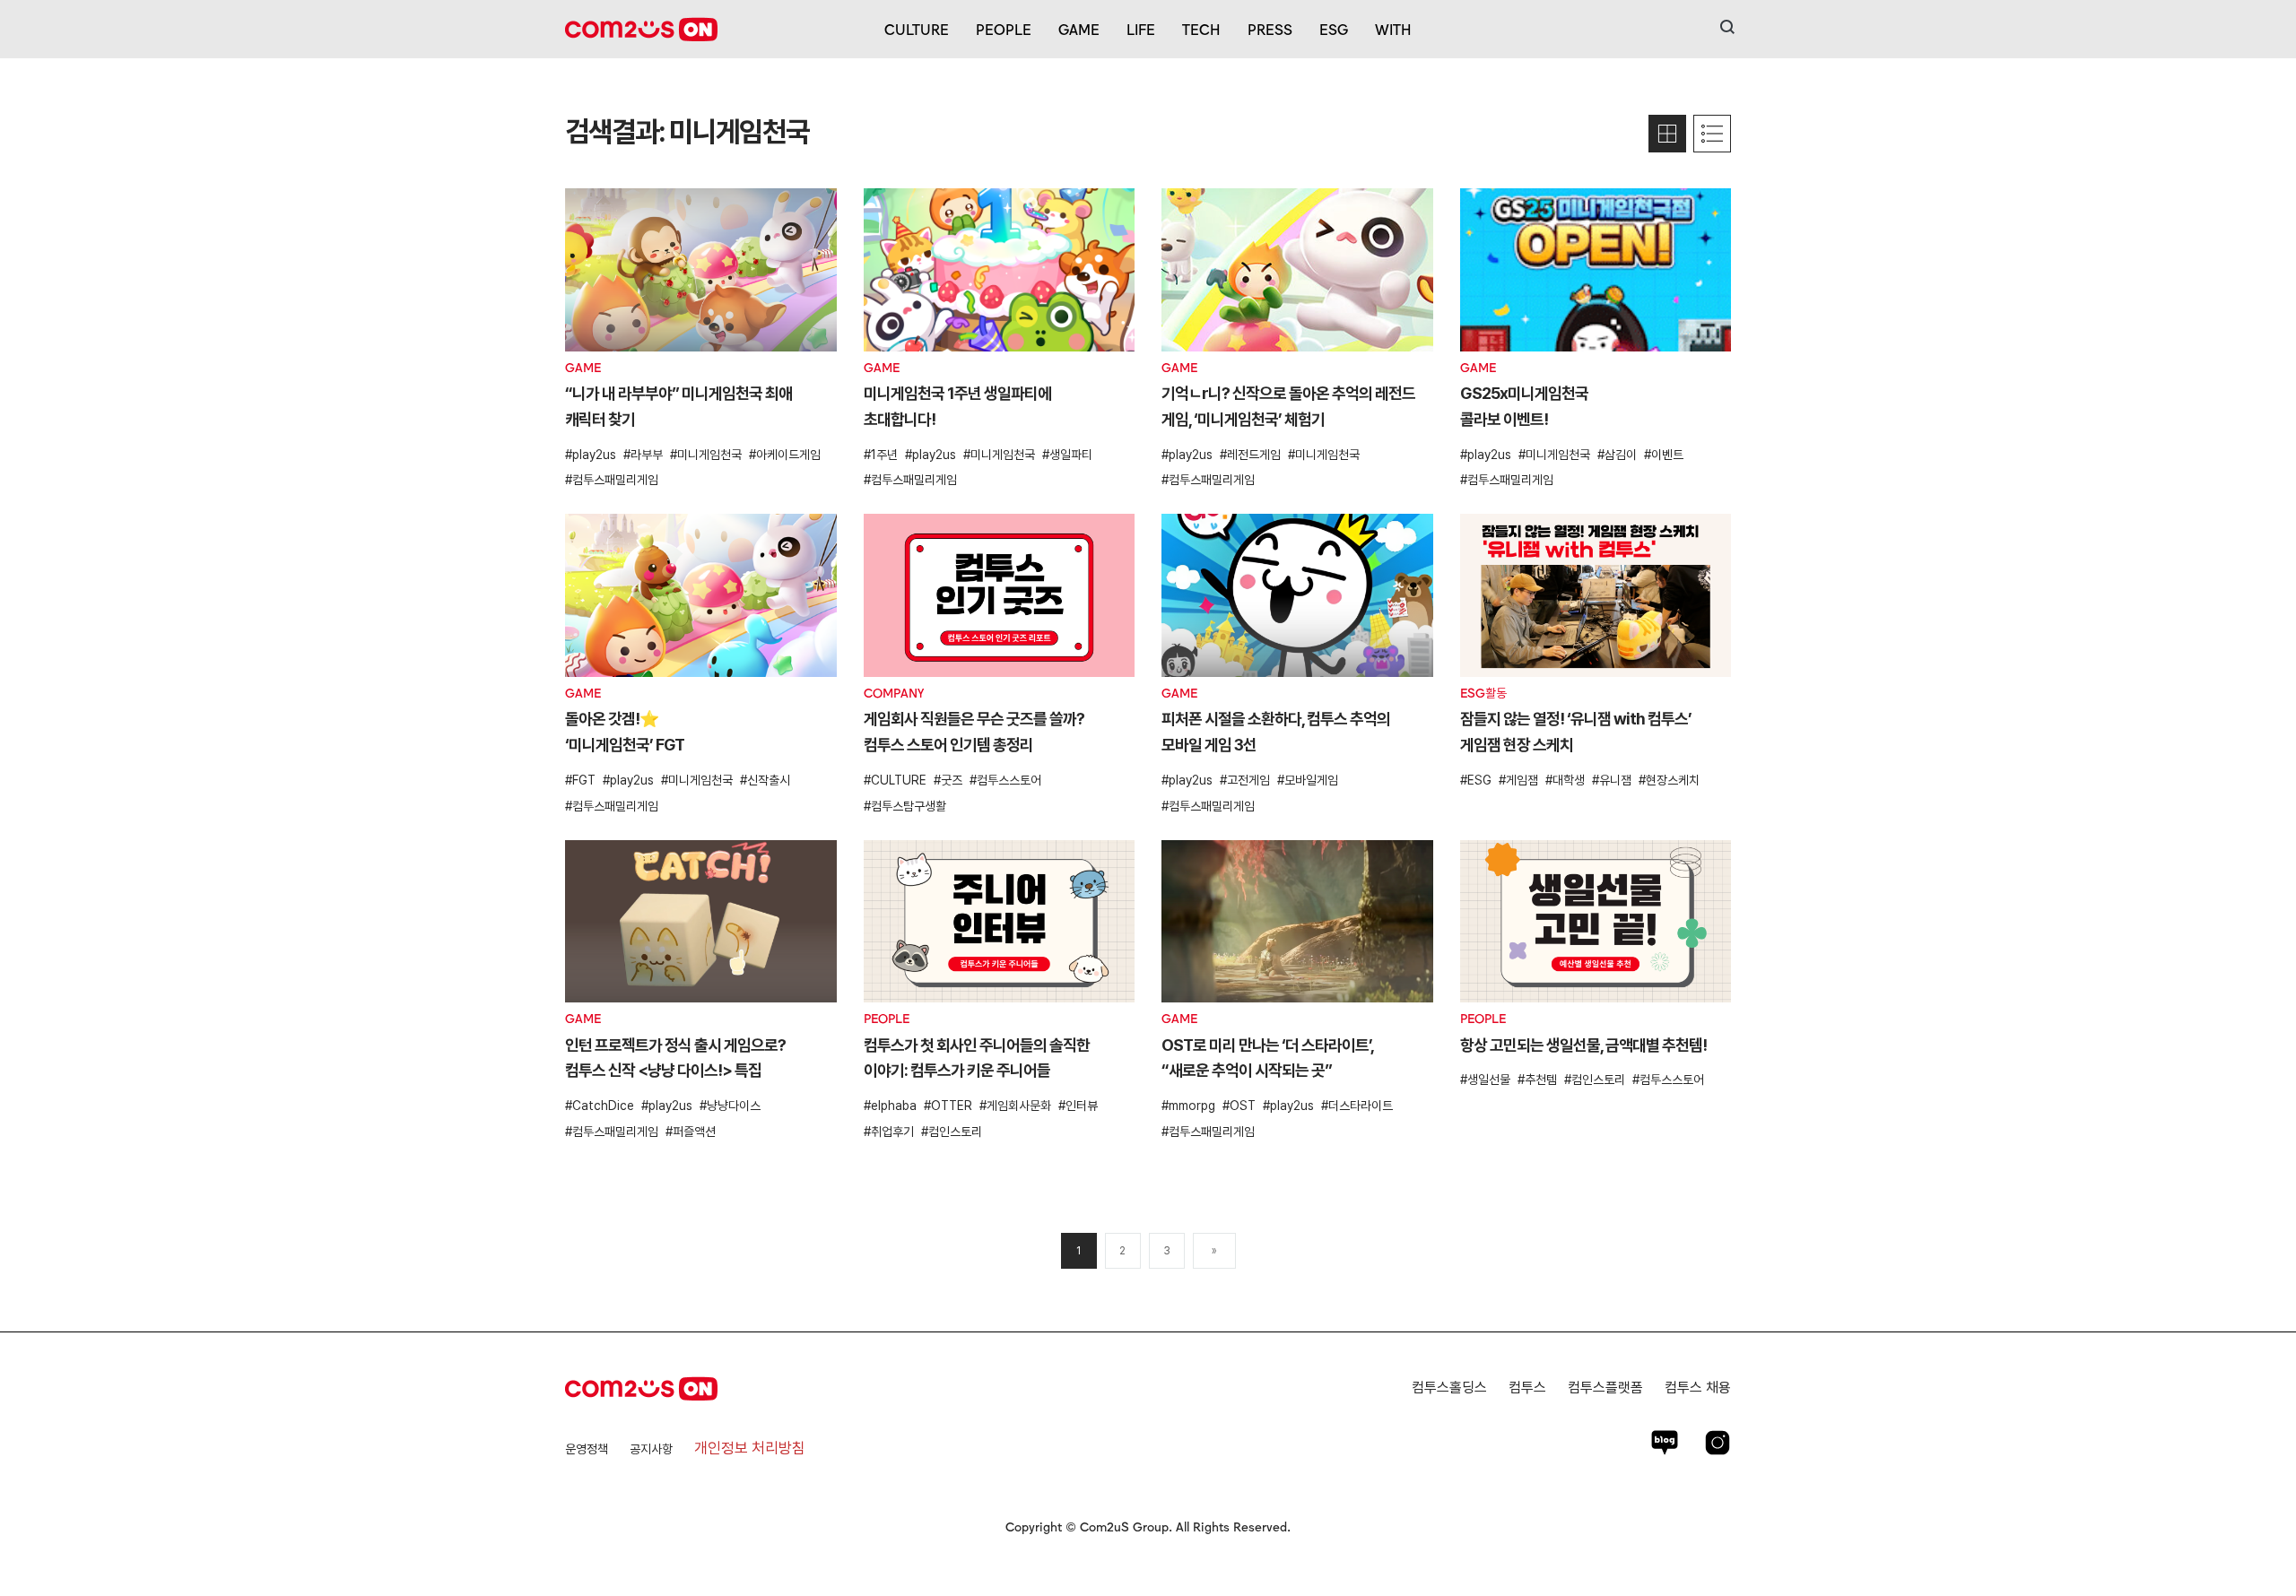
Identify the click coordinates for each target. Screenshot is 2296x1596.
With (1393, 29)
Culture (917, 29)
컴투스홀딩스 (1449, 1388)
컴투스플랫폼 (1605, 1388)
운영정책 (587, 1449)
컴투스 (1527, 1388)
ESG (1334, 29)
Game (1079, 29)
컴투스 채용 (1698, 1388)
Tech (1201, 29)
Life (1141, 29)
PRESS (1270, 29)
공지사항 (651, 1449)
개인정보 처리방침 (750, 1448)
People (1004, 29)
